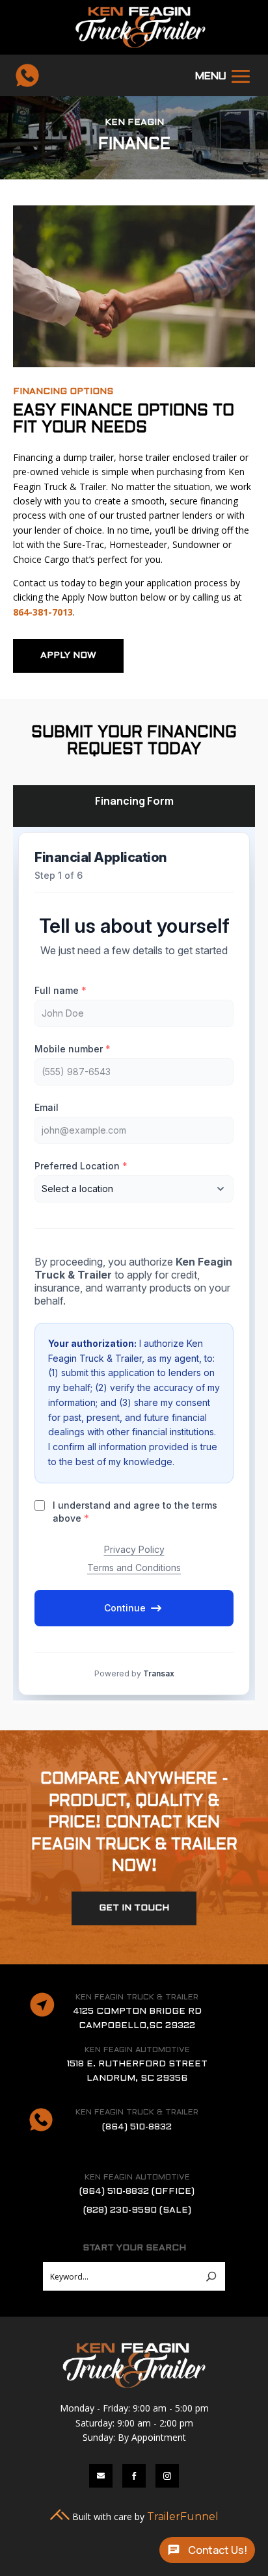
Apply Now (68, 656)
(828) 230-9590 (137, 2210)
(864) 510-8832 (137, 2127)
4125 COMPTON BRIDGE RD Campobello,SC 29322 (137, 2019)
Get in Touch (134, 1908)
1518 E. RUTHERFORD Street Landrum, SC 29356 (137, 2071)
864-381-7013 (43, 612)
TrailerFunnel (183, 2517)
